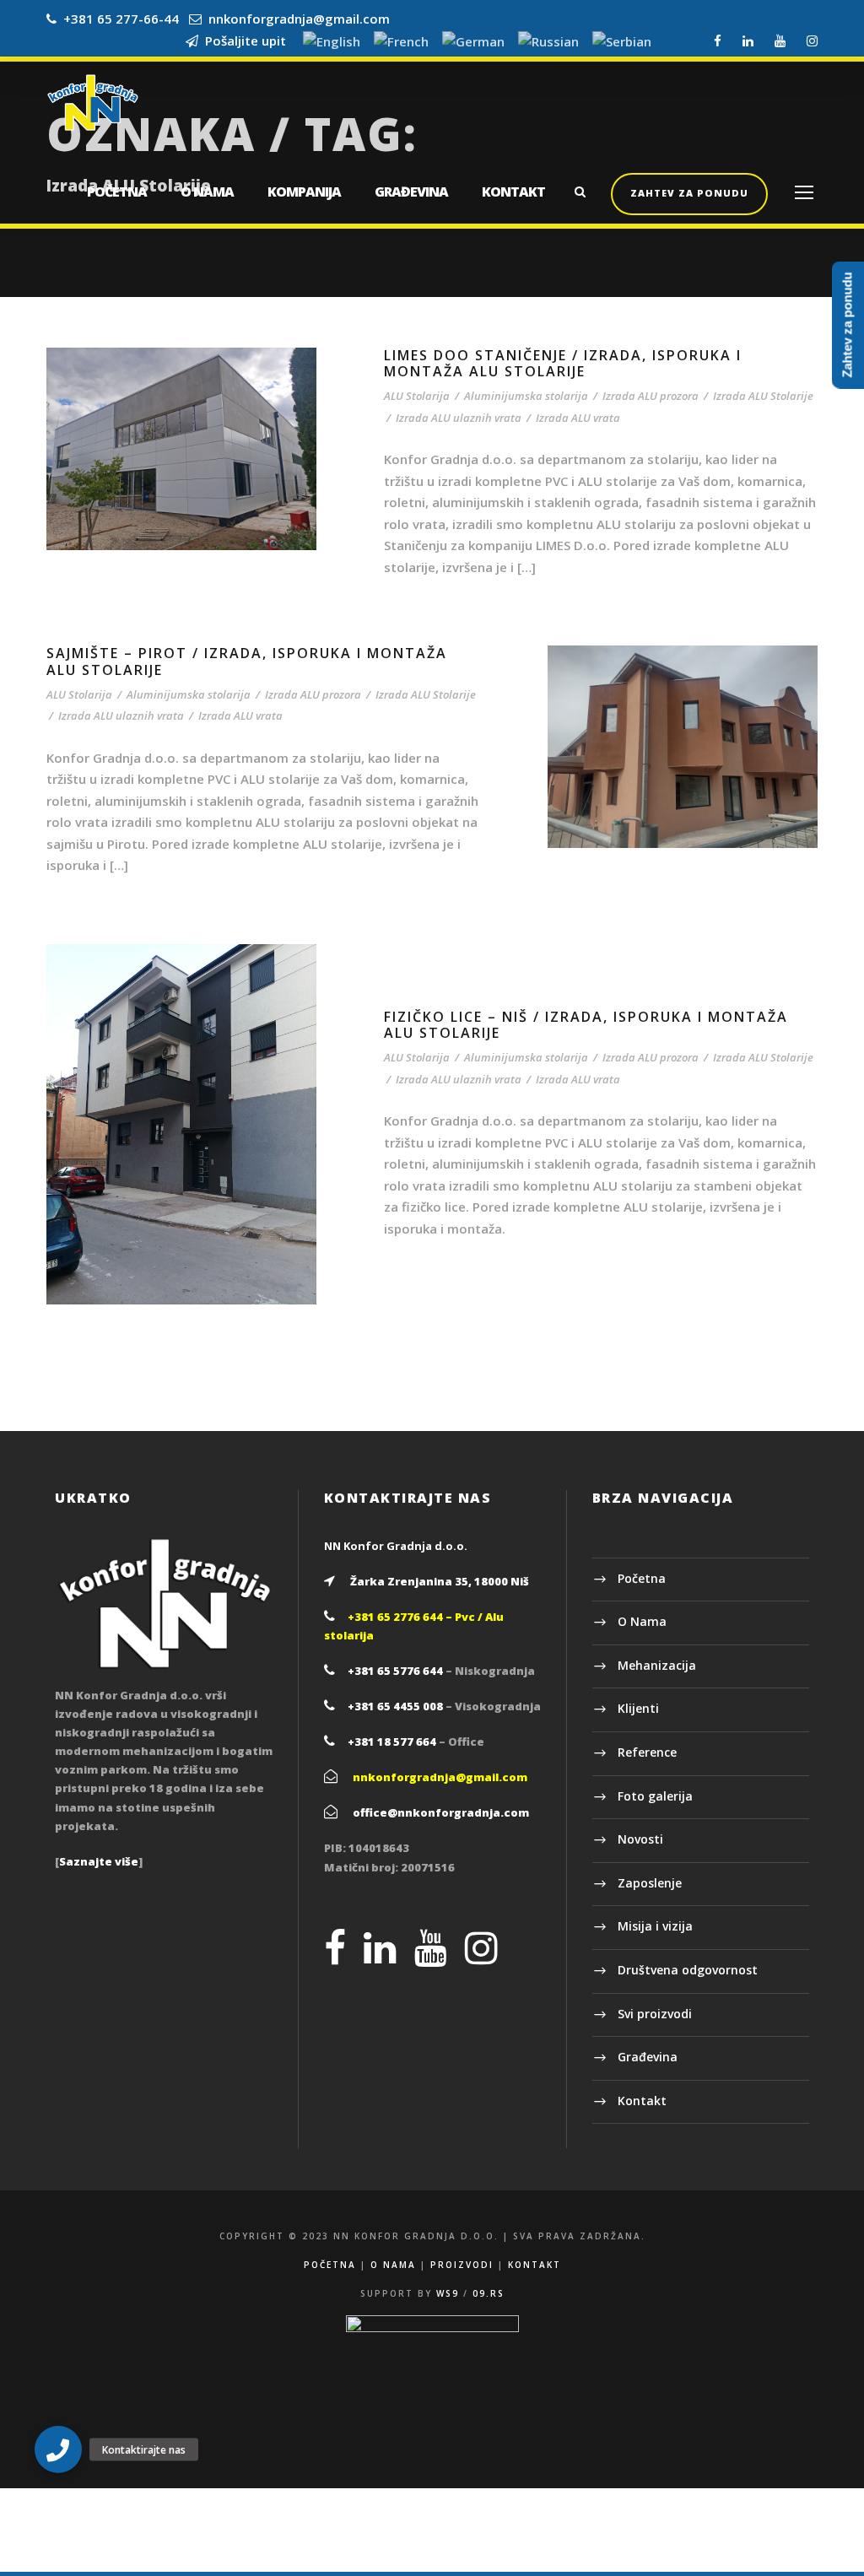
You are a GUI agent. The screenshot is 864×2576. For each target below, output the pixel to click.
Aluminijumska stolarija (526, 396)
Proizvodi (462, 2265)
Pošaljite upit (242, 41)
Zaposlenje (650, 1883)
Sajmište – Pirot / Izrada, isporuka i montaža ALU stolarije (247, 661)
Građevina (648, 2057)
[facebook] (718, 41)
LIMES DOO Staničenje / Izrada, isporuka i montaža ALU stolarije (563, 363)
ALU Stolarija (417, 396)
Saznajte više (99, 1861)
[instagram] (812, 41)
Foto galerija (655, 1796)
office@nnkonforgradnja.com (441, 1812)
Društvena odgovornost (688, 1970)
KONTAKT (513, 192)
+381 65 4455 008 (395, 1706)
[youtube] (780, 41)
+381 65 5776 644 (395, 1671)
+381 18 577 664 (392, 1742)
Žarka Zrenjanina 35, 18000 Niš (440, 1581)
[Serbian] (622, 43)
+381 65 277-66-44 (121, 19)
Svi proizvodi (655, 2014)
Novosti (640, 1839)
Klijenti (638, 1708)
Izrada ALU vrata (578, 418)
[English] (332, 43)
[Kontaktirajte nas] (58, 2449)
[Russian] (548, 43)
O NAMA (207, 192)
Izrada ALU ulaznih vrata (459, 418)
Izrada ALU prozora (651, 396)
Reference (647, 1752)
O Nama (642, 1621)
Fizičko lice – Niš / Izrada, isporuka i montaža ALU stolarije (586, 1025)
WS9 (448, 2293)
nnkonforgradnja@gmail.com (299, 19)
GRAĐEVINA (411, 192)
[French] (401, 43)
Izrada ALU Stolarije (763, 396)
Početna (642, 1578)
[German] (473, 43)
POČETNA (117, 192)
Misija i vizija (655, 1926)
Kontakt (642, 2101)
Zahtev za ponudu (689, 193)
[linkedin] (748, 41)
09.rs (489, 2293)
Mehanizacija (657, 1665)
